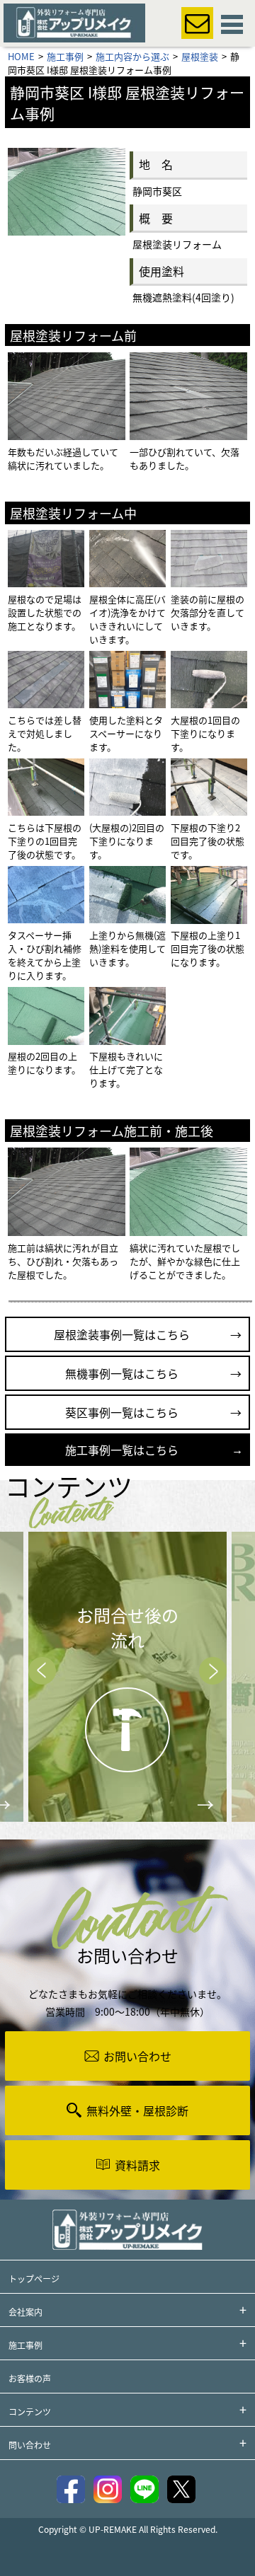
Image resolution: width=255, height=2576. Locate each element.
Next (213, 1671)
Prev (42, 1671)
